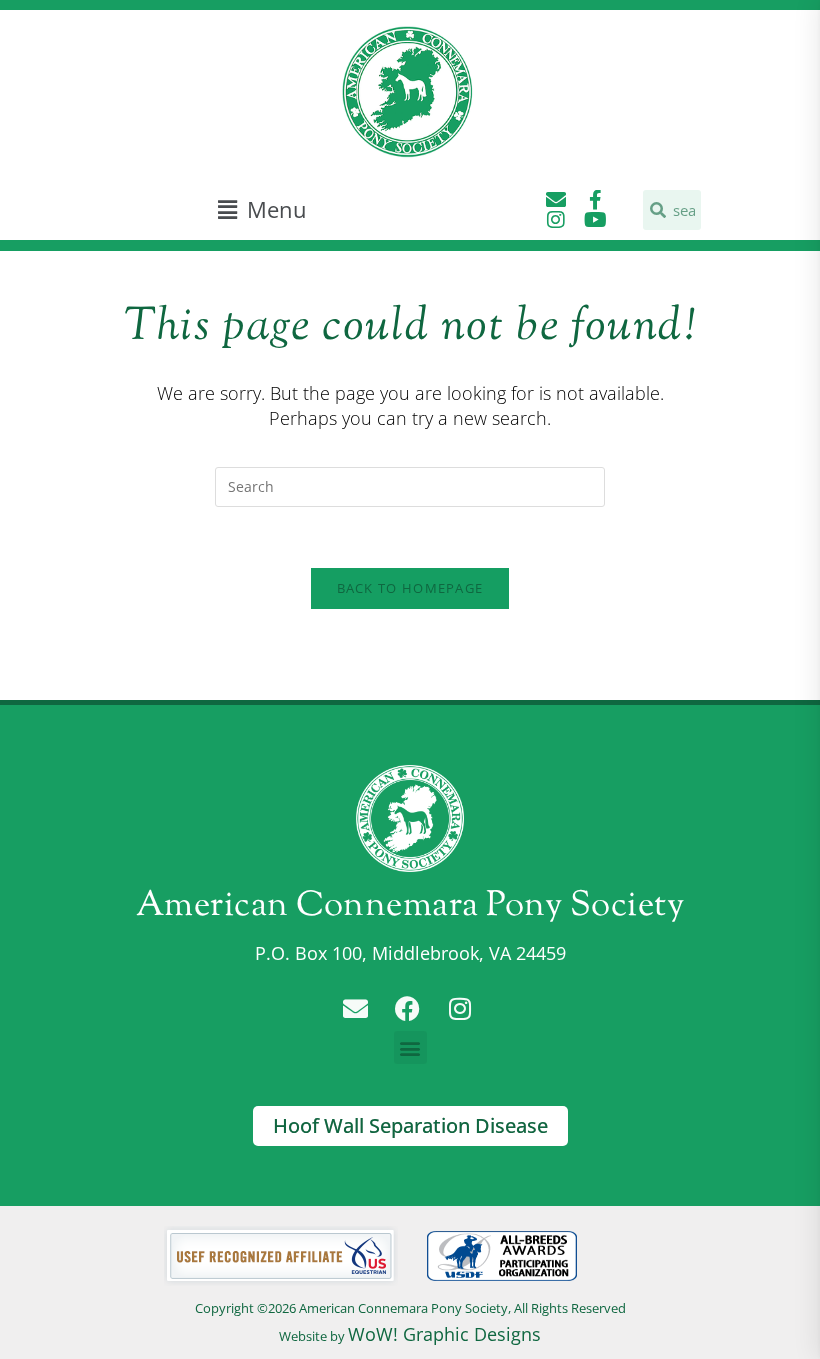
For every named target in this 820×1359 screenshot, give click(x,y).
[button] (262, 209)
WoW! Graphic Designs (444, 1334)
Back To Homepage (410, 588)
